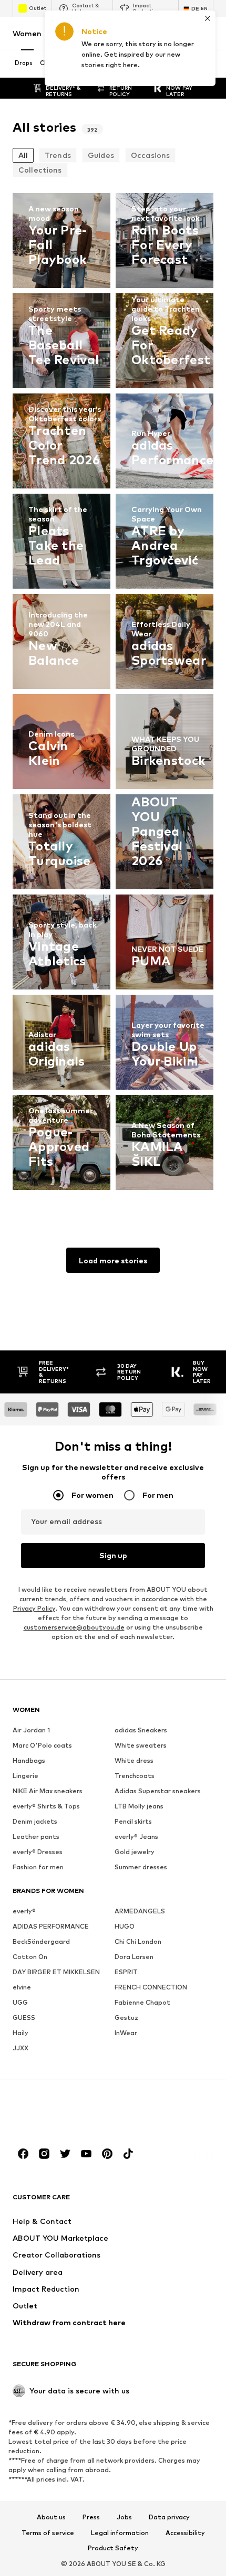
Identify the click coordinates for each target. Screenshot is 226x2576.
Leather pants (36, 1837)
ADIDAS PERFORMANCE (51, 1926)
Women (27, 33)
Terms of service (48, 2533)
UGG (20, 2002)
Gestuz (126, 2018)
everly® (24, 1911)
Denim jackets (35, 1821)
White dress (134, 1760)
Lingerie (25, 1776)
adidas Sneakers (141, 1730)
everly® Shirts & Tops (46, 1806)
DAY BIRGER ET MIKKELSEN (56, 1972)
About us (51, 2517)
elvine (22, 1987)
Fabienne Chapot (142, 2002)
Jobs (124, 2517)
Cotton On (30, 1957)
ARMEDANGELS (140, 1911)
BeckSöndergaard (41, 1941)
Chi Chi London (138, 1941)
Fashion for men (38, 1867)
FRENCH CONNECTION (151, 1987)
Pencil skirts (133, 1821)
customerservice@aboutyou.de (74, 1627)
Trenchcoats (135, 1776)
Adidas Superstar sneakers (158, 1791)
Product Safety (113, 2548)
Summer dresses (141, 1867)
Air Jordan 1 (31, 1730)
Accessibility (185, 2533)
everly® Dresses (38, 1852)
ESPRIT (126, 1972)
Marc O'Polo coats (42, 1745)
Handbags (29, 1760)
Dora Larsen (134, 1957)
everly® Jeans (136, 1837)
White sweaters (141, 1745)
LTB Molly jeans (139, 1806)
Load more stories (113, 1260)
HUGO (125, 1926)
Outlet (38, 8)
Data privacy (169, 2517)
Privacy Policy (34, 1608)
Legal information (120, 2533)
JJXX (20, 2048)
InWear (126, 2033)
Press (91, 2517)
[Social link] (23, 2154)
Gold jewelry (135, 1852)
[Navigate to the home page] (70, 2114)
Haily (20, 2033)
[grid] (113, 694)
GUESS (24, 2018)
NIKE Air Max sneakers (48, 1791)
